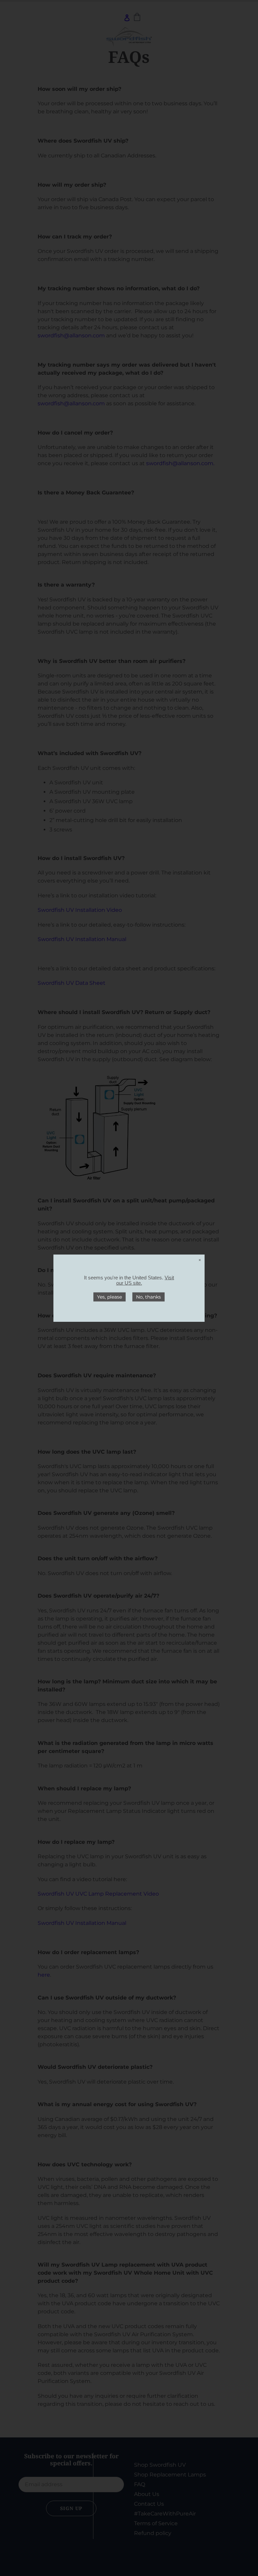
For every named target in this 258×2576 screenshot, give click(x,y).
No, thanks (148, 1297)
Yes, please (110, 1297)
